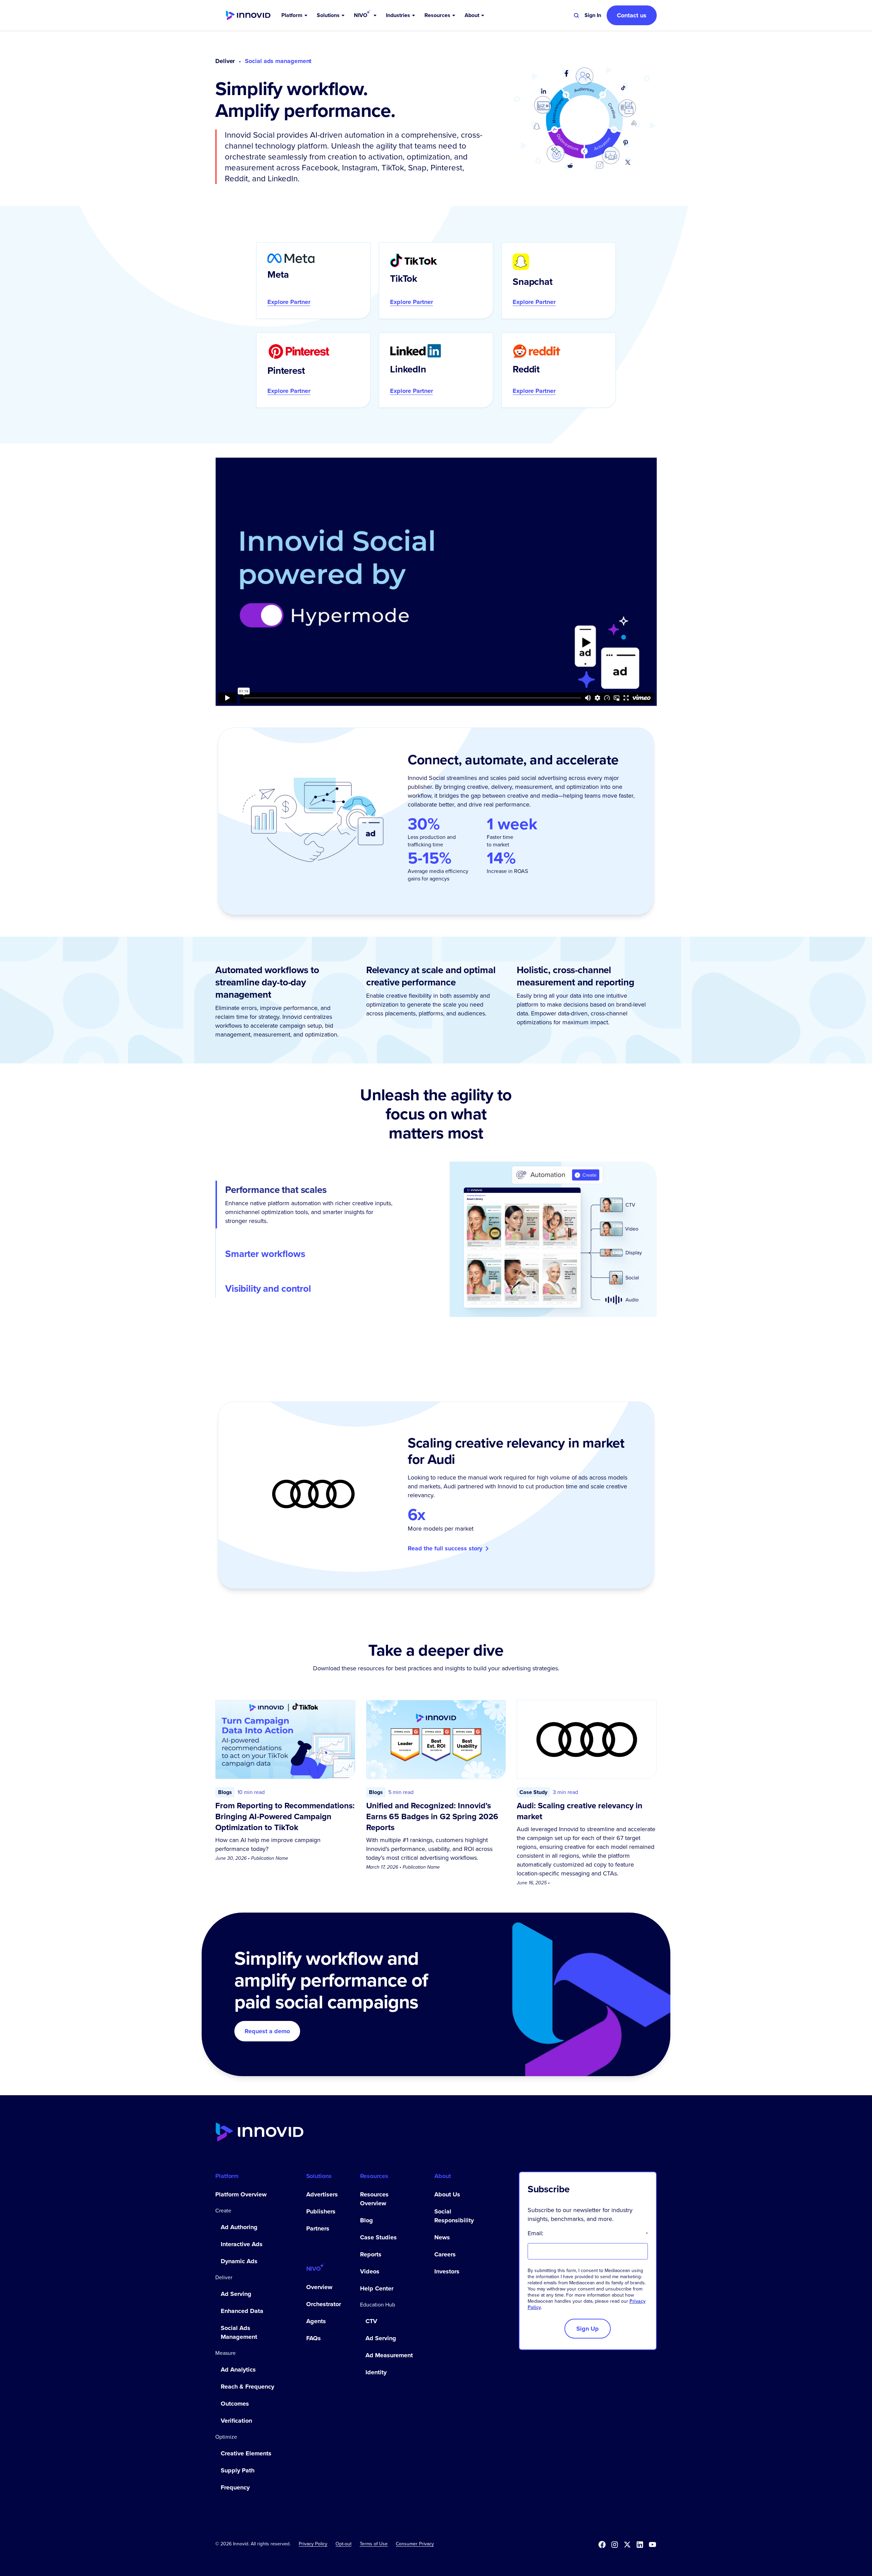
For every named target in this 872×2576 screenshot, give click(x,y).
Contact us (632, 15)
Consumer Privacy (415, 2544)
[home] (248, 16)
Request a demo (267, 2031)
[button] (295, 15)
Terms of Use (374, 2544)
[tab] (310, 1205)
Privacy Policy (313, 2544)
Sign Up (588, 2329)
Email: (588, 2233)
